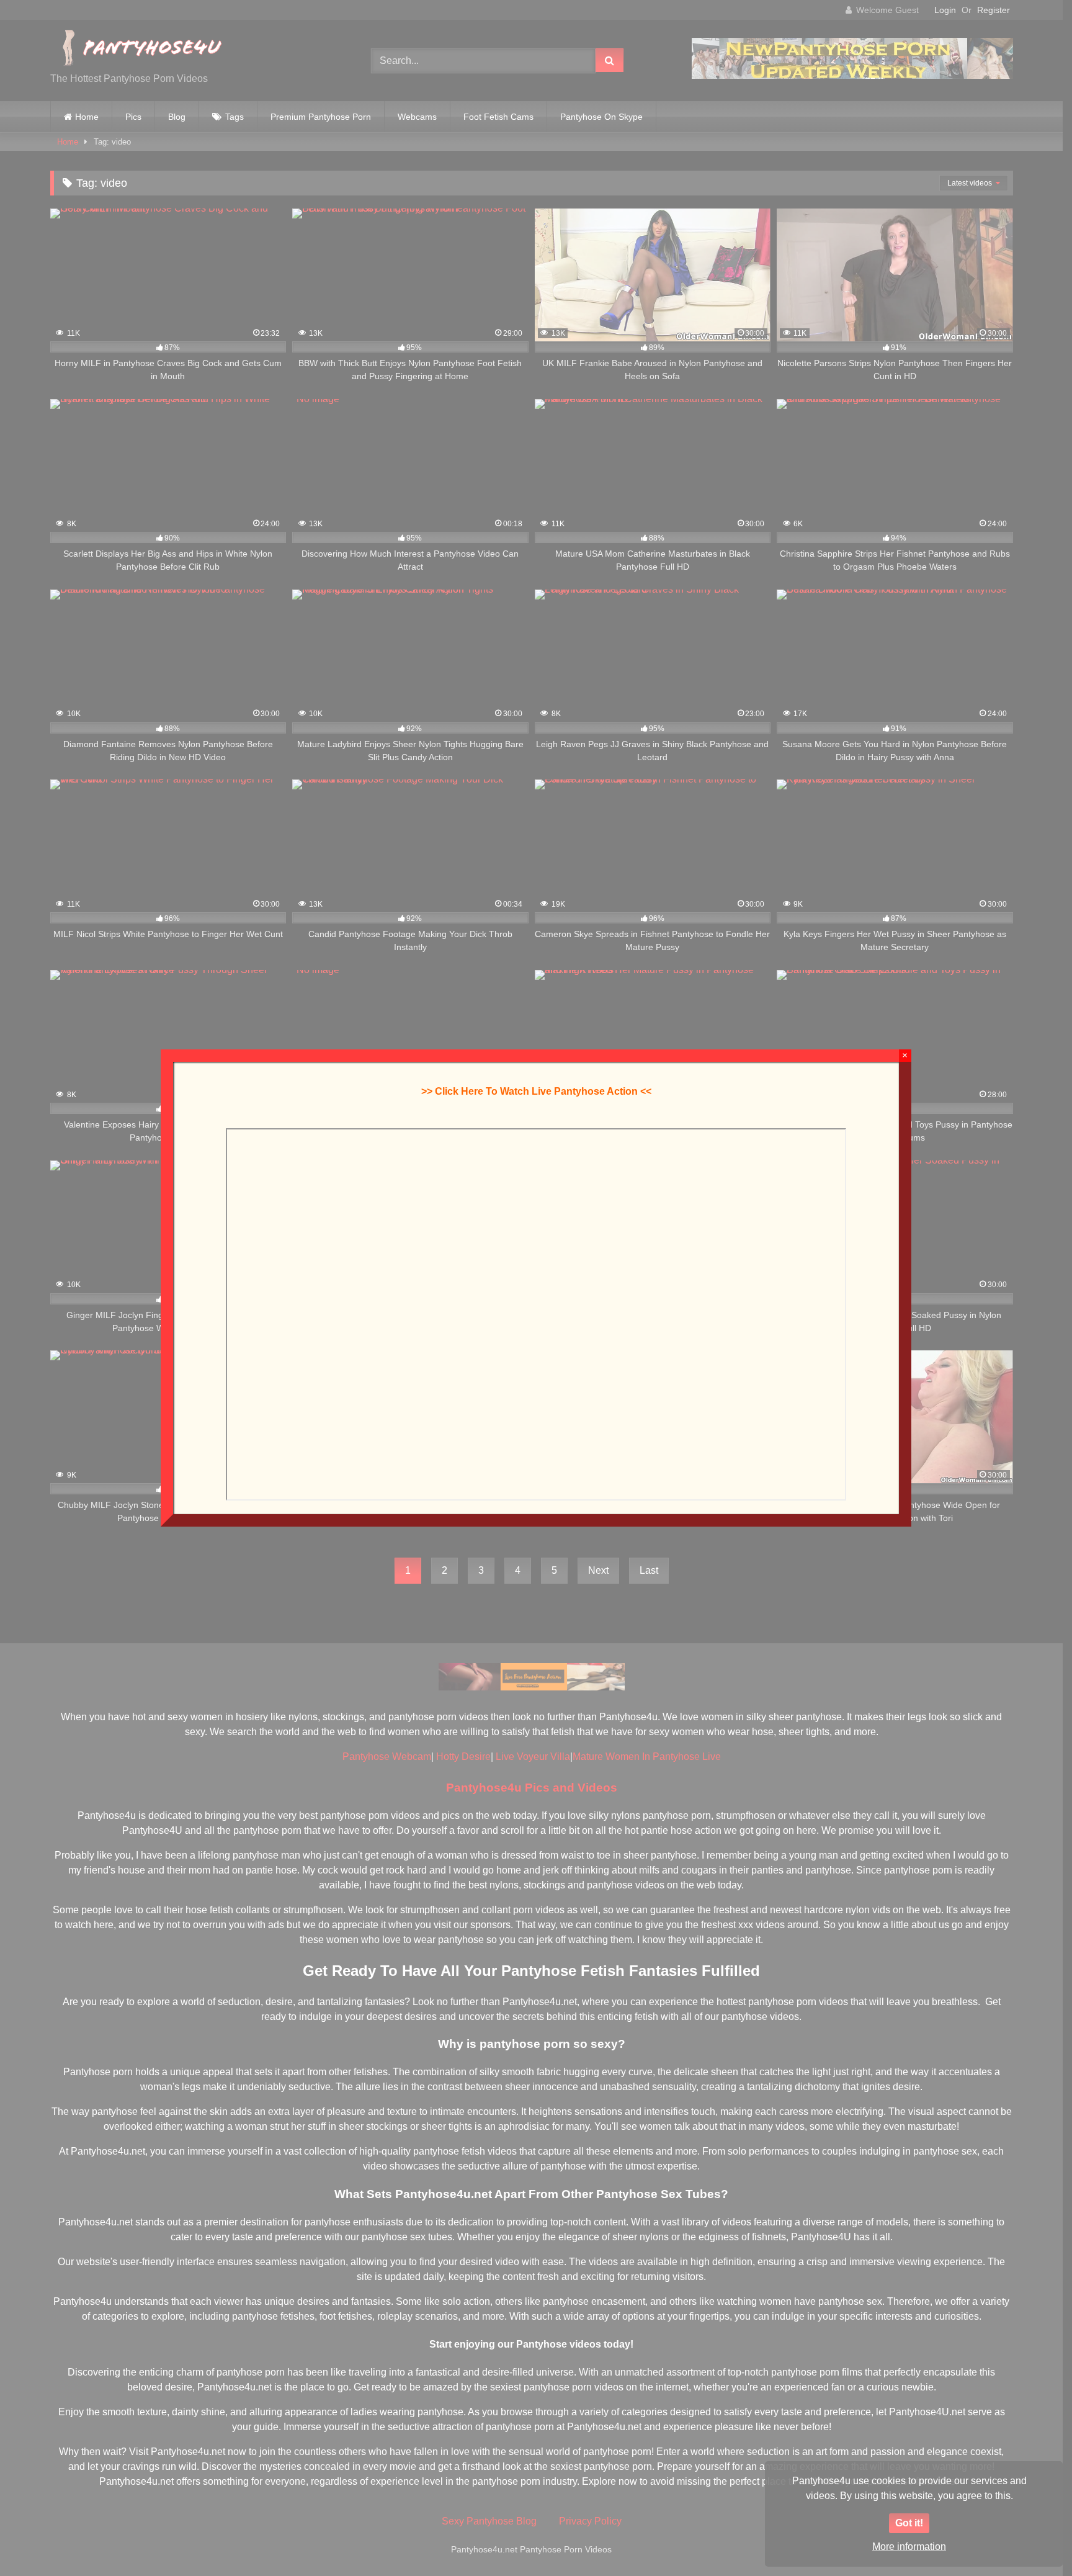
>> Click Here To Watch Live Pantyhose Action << (536, 1091)
